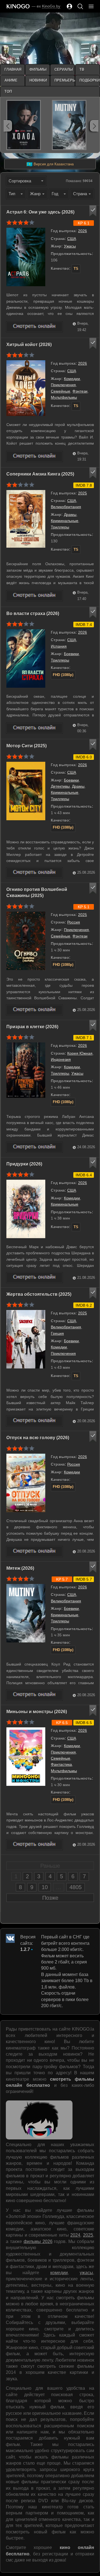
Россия (74, 922)
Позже (50, 1898)
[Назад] (8, 126)
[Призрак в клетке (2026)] (34, 1147)
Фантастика (61, 1764)
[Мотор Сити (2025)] (34, 873)
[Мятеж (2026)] (34, 1695)
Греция (57, 1333)
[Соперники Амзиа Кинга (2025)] (34, 596)
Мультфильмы (64, 397)
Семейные (61, 391)
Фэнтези (80, 391)
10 (45, 1887)
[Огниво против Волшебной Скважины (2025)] (34, 1010)
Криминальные (65, 521)
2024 (75, 2235)
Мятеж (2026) (20, 1568)
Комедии (72, 379)
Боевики (71, 654)
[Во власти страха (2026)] (34, 728)
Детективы (60, 786)
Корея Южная (80, 1053)
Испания (59, 646)
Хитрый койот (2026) (29, 345)
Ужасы (70, 246)
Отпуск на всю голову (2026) (38, 1438)
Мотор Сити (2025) (27, 746)
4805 (76, 1887)
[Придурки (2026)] (34, 1278)
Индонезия (61, 1059)
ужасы (86, 2273)
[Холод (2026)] (24, 125)
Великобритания (66, 507)
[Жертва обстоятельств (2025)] (34, 1421)
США (72, 239)
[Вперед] (94, 126)
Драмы (70, 515)
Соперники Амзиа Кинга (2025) (40, 474)
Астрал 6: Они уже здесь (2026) (40, 212)
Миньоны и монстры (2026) (37, 1712)
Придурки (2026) (24, 1164)
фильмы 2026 (38, 2241)
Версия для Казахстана (50, 164)
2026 (82, 231)
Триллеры (60, 527)
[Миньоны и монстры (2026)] (34, 1845)
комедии (59, 2273)
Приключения (63, 385)
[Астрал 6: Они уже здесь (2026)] (34, 327)
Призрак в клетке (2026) (32, 1027)
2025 (82, 493)
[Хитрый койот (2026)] (34, 456)
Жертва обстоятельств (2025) (39, 1294)
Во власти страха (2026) (33, 614)
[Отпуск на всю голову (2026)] (34, 1552)
